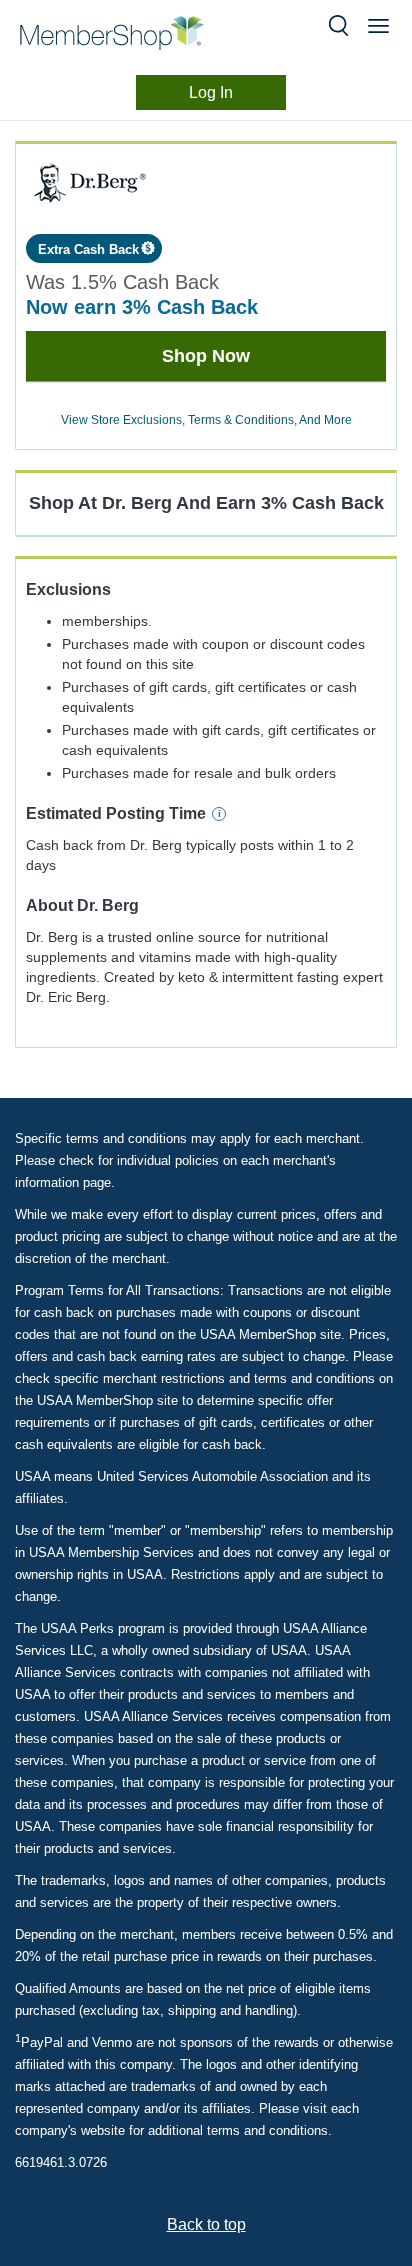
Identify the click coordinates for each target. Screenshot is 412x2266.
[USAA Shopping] (128, 33)
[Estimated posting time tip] (219, 814)
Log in (211, 92)
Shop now (206, 356)
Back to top (206, 2224)
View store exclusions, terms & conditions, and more (206, 420)
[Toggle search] (338, 26)
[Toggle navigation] (378, 26)
